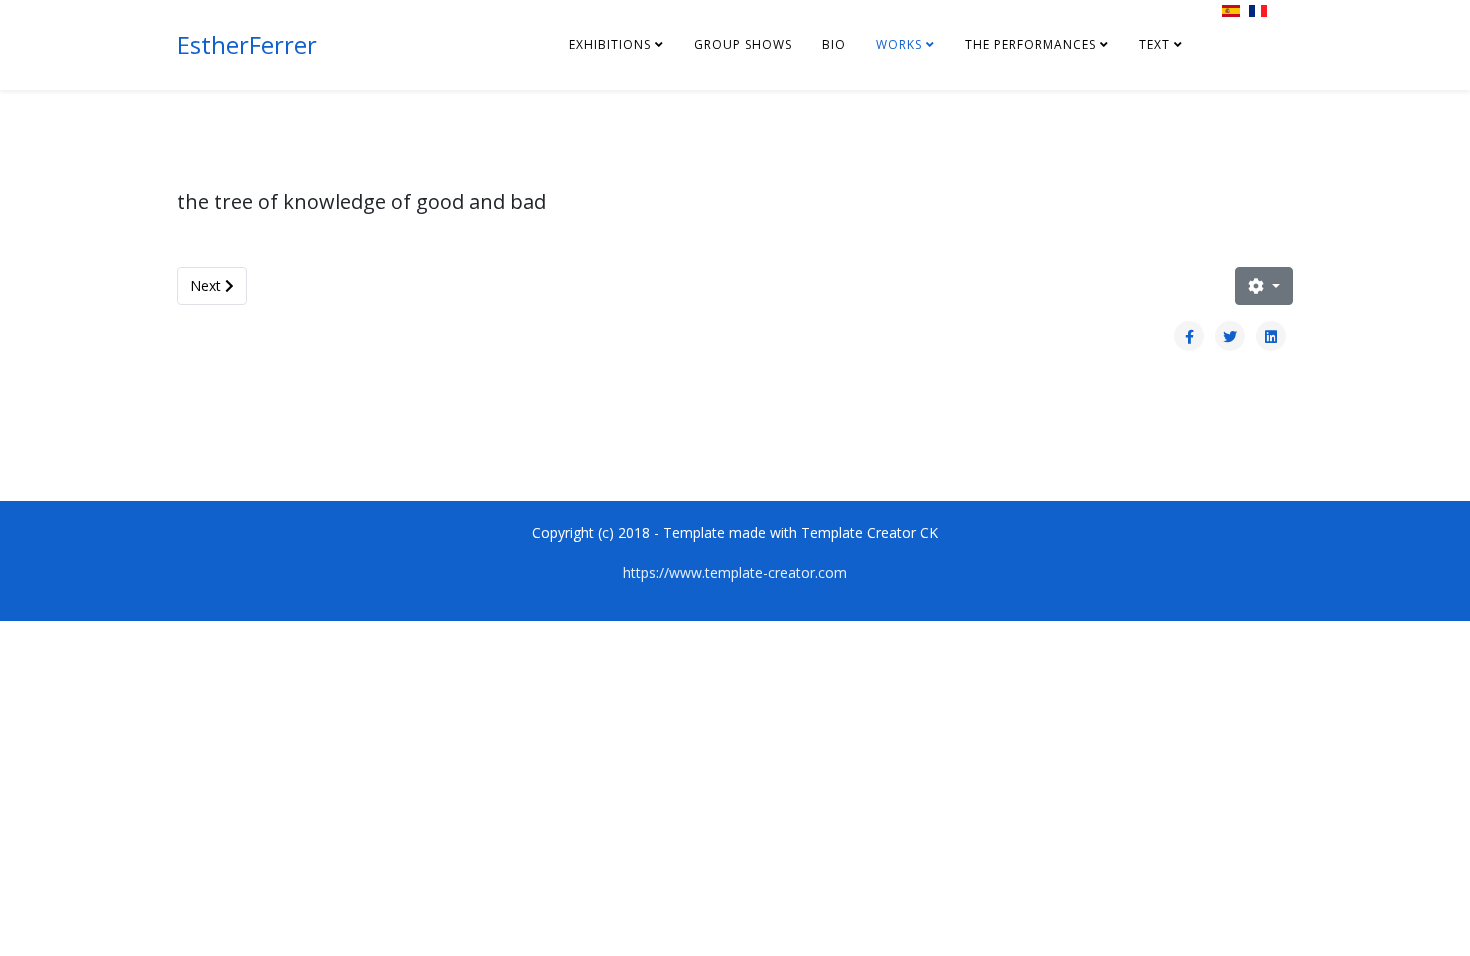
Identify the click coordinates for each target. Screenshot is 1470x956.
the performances (1030, 44)
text (1154, 44)
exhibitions (610, 44)
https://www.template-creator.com (735, 572)
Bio (834, 44)
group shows (743, 44)
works (899, 44)
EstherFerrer (247, 44)
